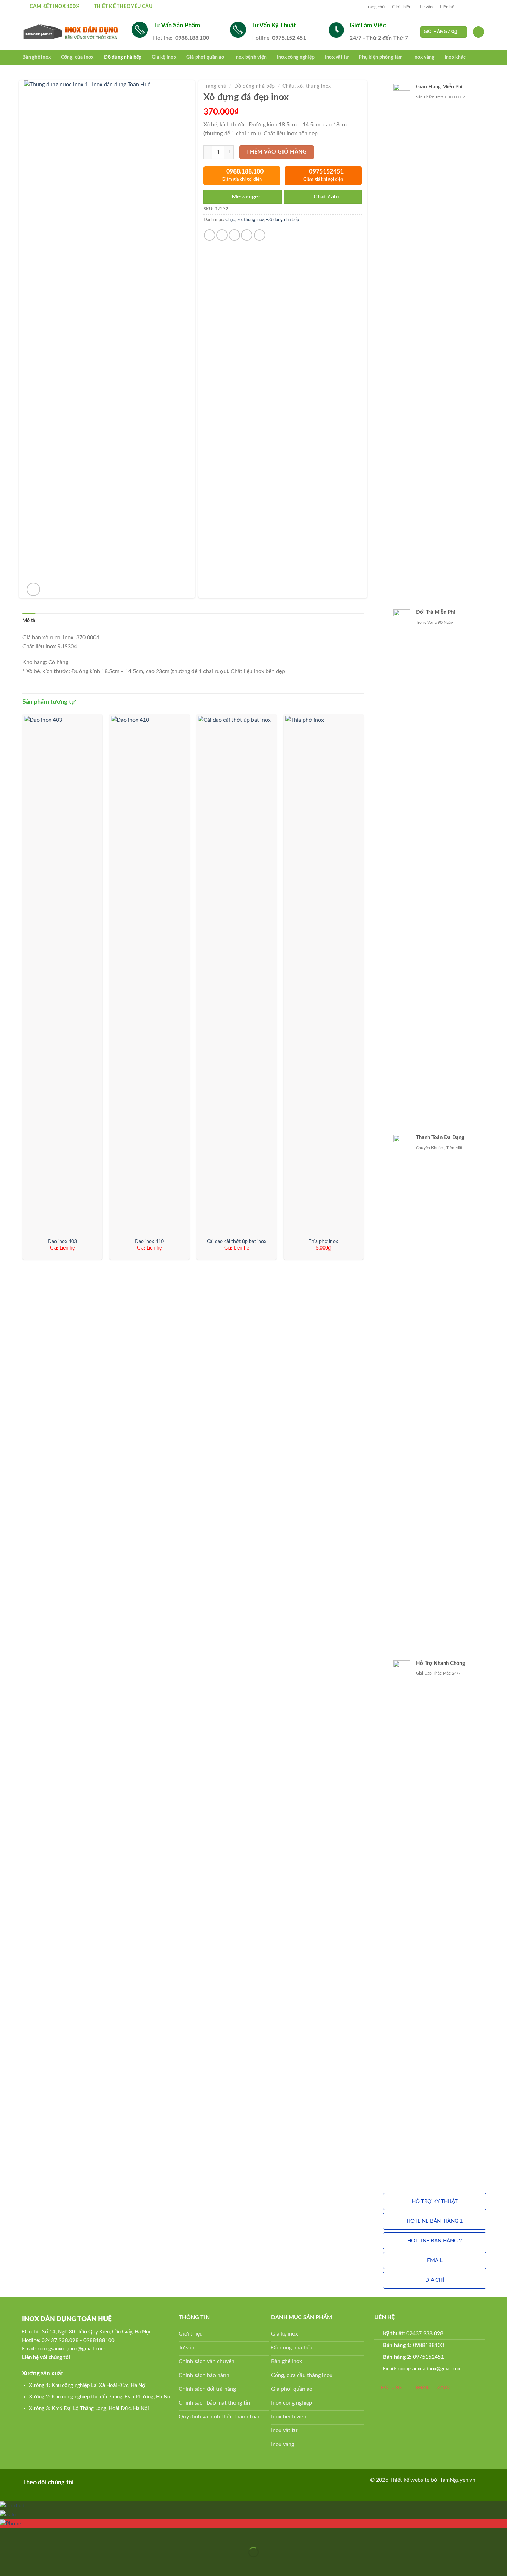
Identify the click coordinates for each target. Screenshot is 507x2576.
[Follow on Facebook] (461, 7)
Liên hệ (447, 7)
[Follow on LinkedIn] (105, 2482)
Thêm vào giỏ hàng (277, 152)
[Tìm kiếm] (478, 32)
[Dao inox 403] (63, 975)
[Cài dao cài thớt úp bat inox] (236, 975)
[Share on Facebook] (210, 235)
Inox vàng (424, 57)
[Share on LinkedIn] (260, 235)
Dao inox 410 (149, 1241)
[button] (435, 2202)
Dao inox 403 (62, 1241)
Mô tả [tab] (29, 621)
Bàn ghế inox (37, 57)
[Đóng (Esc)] (7, 2535)
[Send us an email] (481, 7)
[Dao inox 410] (150, 975)
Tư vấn (426, 7)
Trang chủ (375, 7)
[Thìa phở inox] (324, 975)
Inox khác (455, 57)
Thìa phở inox (323, 1241)
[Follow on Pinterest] (94, 2482)
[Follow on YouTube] (115, 2482)
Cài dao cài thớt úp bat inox (237, 1241)
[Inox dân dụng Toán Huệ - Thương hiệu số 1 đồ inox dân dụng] (72, 32)
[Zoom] (33, 589)
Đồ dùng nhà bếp (123, 57)
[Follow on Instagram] (468, 7)
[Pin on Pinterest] (247, 235)
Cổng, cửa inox (77, 57)
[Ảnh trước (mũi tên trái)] (7, 2564)
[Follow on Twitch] (126, 2482)
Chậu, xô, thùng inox (307, 86)
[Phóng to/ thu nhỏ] (27, 2535)
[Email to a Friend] (234, 235)
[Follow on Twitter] (475, 7)
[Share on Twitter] (222, 235)
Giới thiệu (402, 7)
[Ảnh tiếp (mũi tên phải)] (27, 2564)
